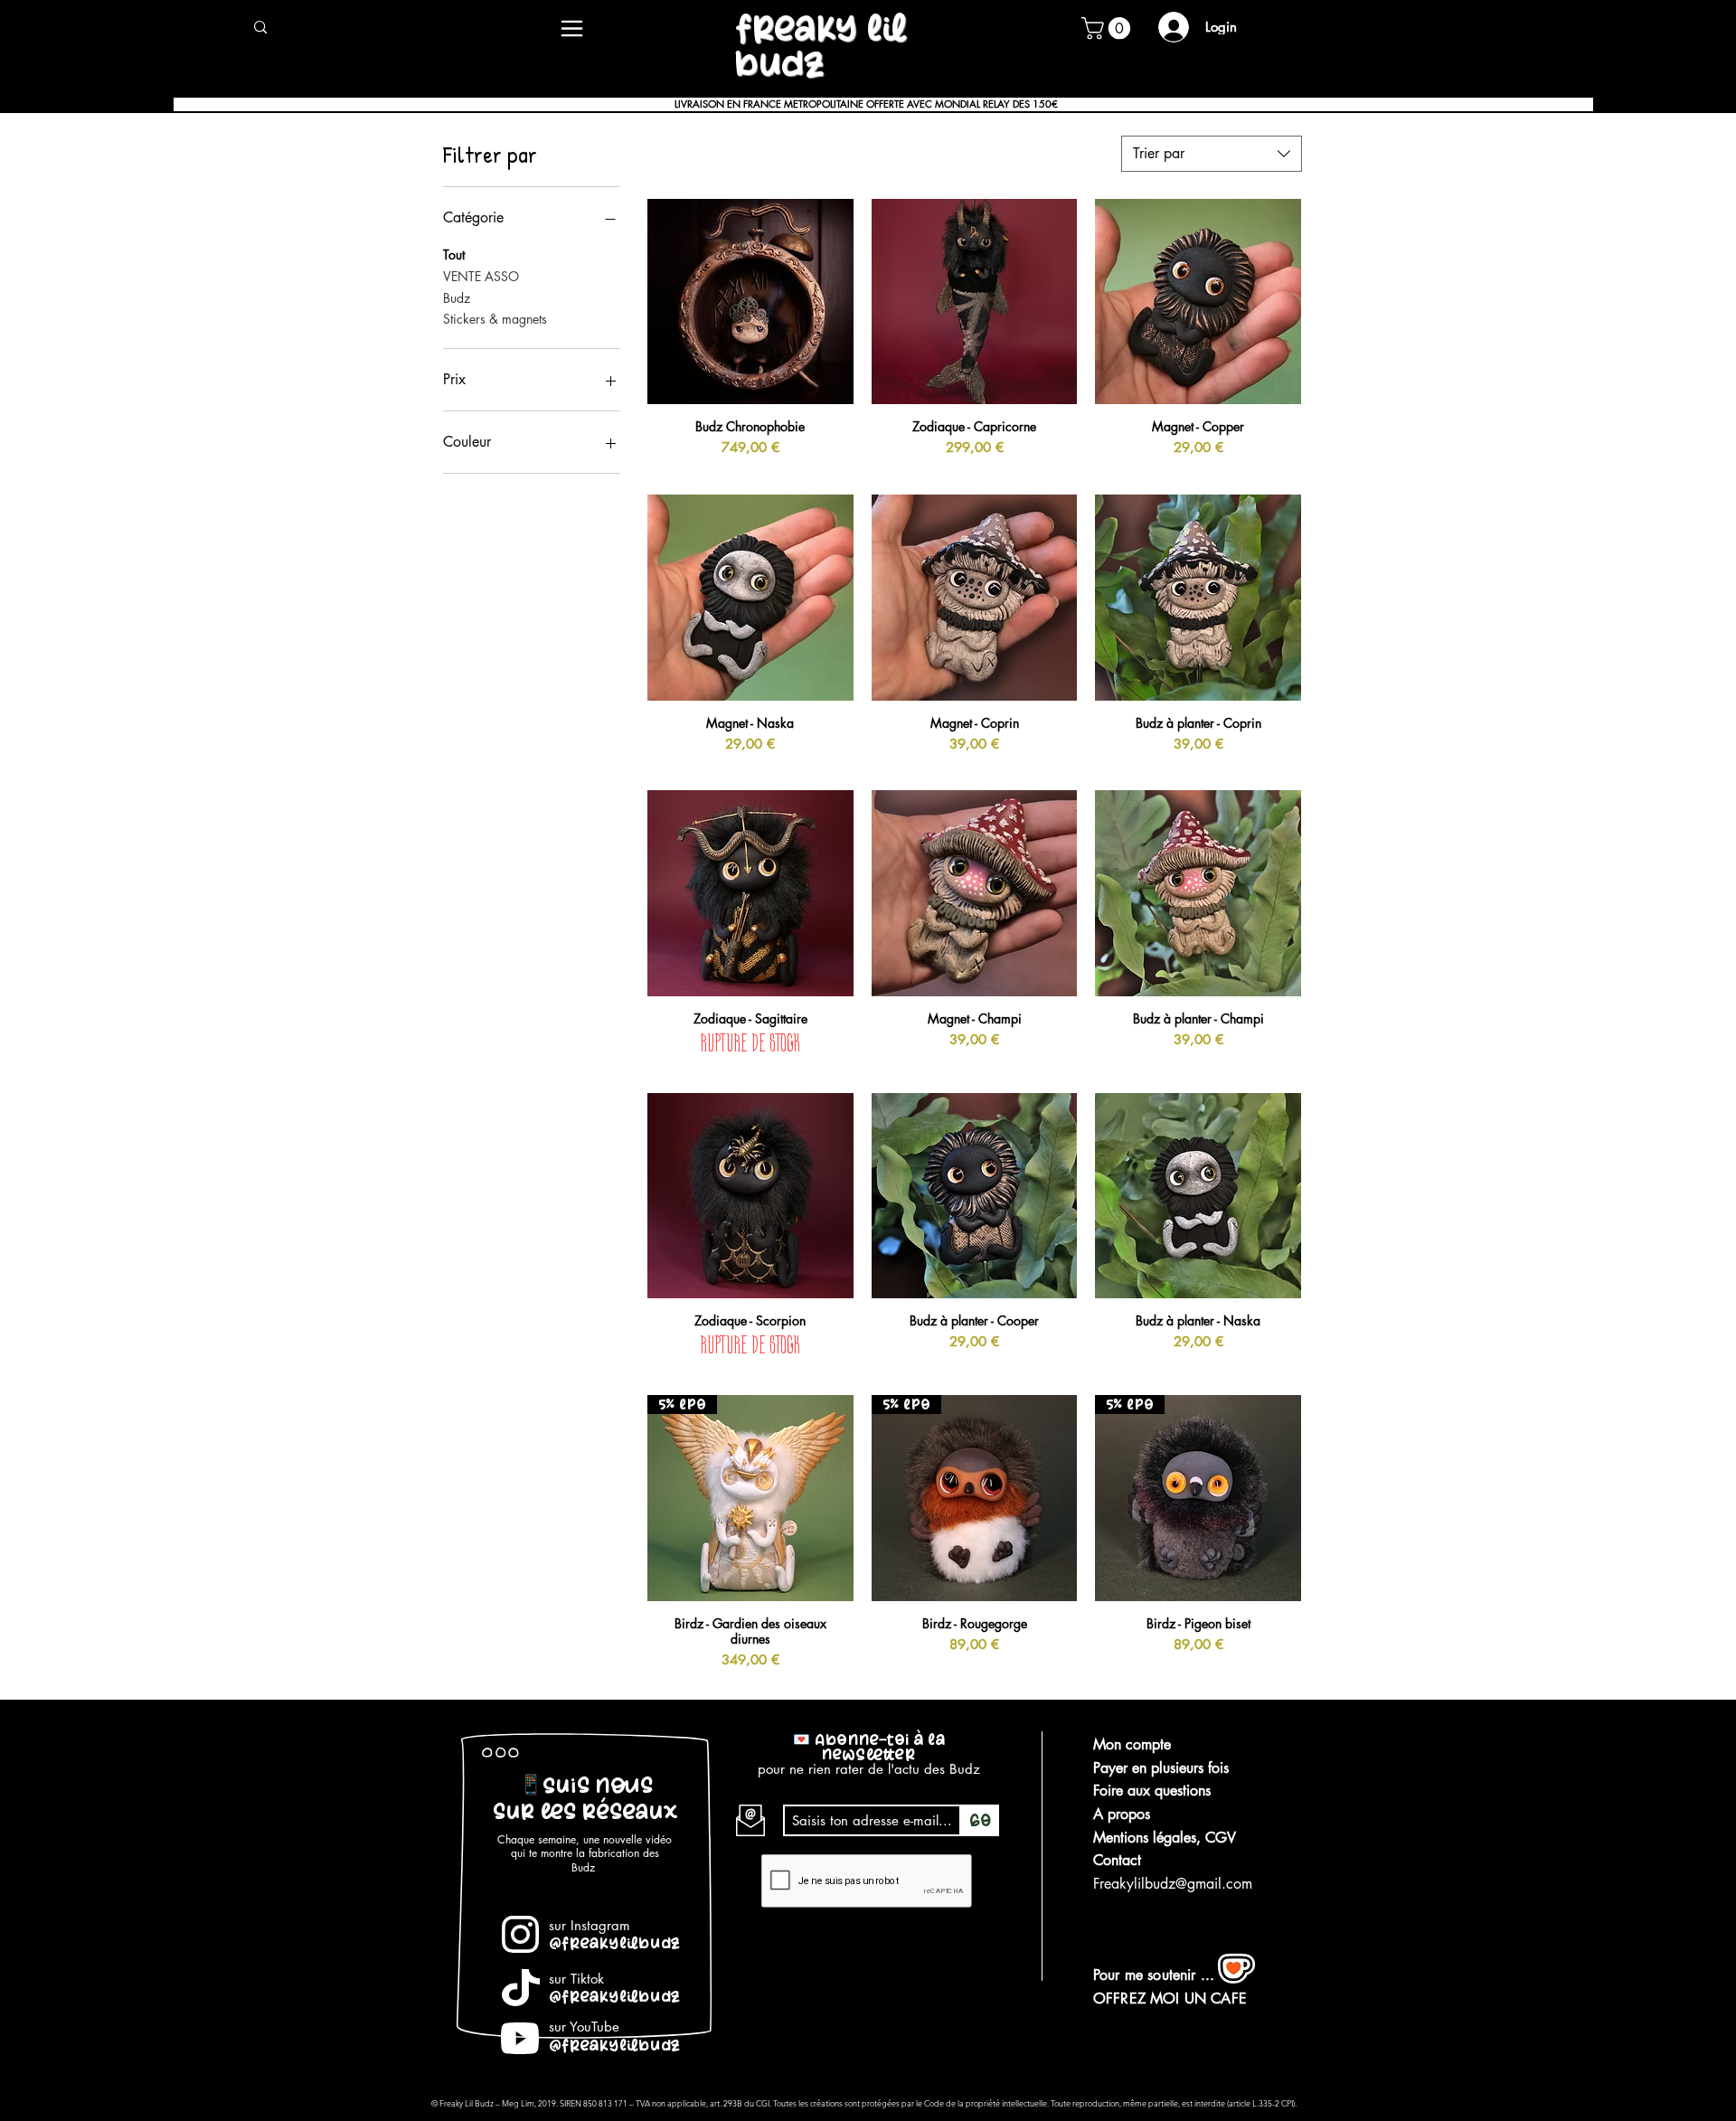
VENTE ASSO (481, 276)
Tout (454, 255)
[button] (1109, 28)
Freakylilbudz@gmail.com (1173, 1884)
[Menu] (571, 28)
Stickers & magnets (495, 319)
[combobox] (1212, 154)
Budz (457, 298)
